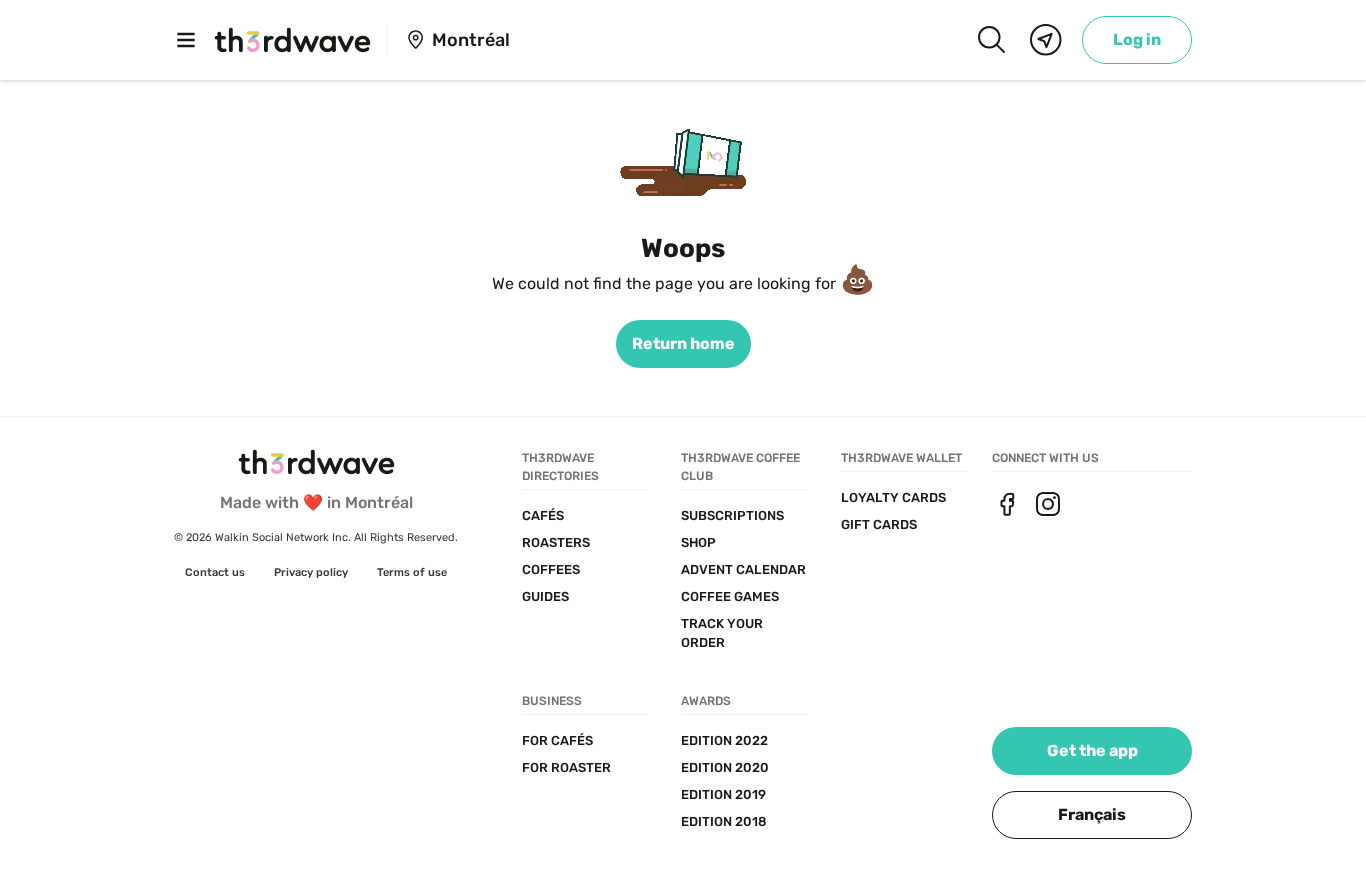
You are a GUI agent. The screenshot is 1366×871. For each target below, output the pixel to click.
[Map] (1046, 40)
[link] (1137, 40)
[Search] (991, 40)
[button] (1092, 815)
